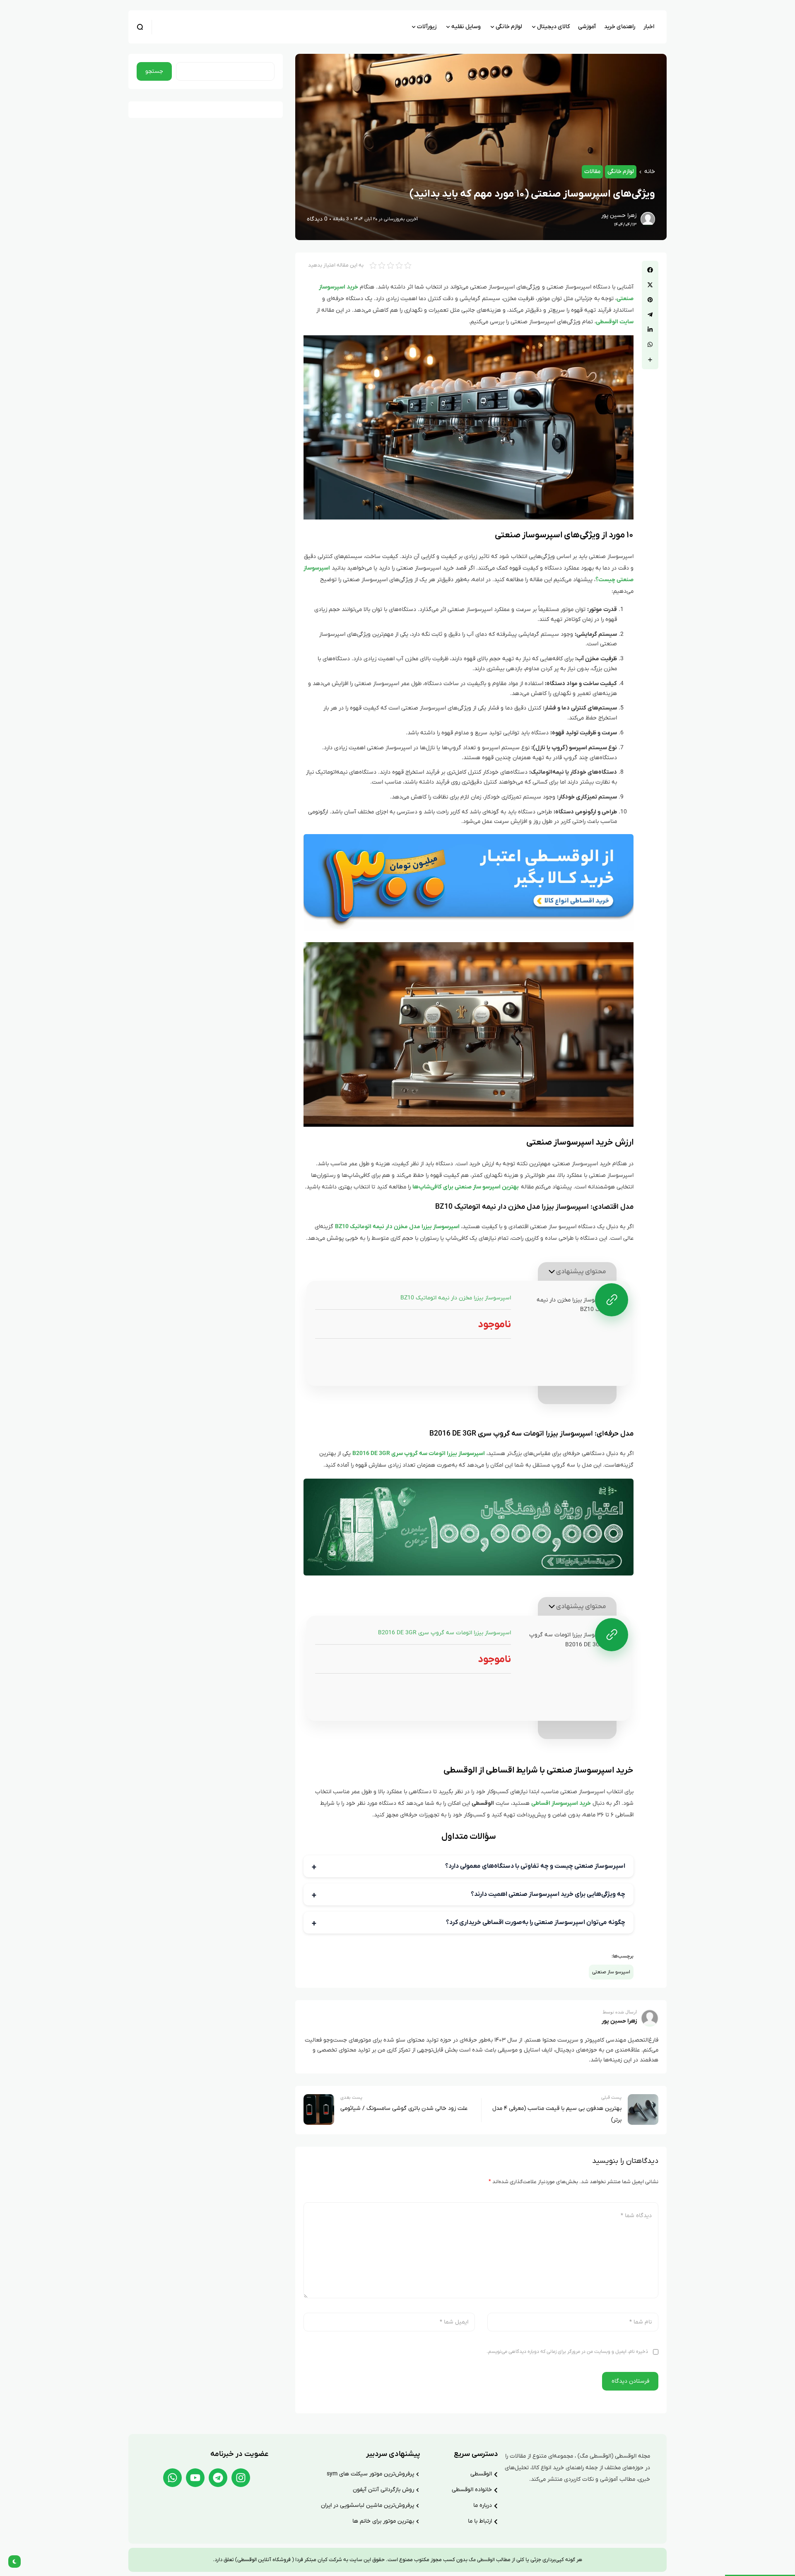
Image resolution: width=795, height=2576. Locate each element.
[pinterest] (650, 300)
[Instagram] (241, 2478)
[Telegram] (218, 2478)
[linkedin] (650, 330)
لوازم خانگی (621, 172)
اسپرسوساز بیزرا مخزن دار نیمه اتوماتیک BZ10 (456, 1298)
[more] (650, 360)
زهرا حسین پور (619, 215)
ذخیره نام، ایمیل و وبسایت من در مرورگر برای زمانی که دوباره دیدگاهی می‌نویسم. (567, 2352)
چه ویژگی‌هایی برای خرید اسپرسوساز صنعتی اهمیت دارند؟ (548, 1894)
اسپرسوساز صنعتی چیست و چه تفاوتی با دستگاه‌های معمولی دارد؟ (535, 1866)
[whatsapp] (650, 344)
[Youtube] (195, 2478)
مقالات (592, 172)
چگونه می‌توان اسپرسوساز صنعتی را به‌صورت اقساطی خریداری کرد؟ (536, 1922)
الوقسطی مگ (481, 2560)
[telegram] (650, 315)
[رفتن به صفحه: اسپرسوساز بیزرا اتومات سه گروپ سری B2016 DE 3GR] (612, 1635)
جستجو (154, 71)
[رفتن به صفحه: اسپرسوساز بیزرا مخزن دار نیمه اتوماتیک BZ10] (612, 1300)
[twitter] (650, 285)
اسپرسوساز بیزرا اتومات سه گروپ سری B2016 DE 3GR (444, 1633)
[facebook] (650, 270)
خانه (650, 172)
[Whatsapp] (172, 2478)
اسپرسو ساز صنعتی (611, 1972)
